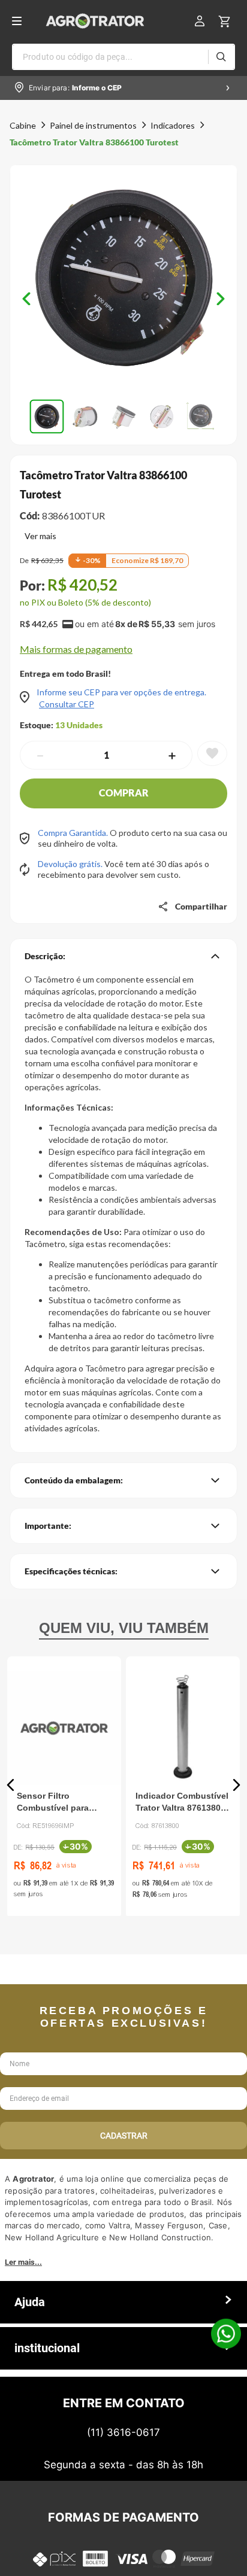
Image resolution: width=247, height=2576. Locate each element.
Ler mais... (23, 2262)
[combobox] (123, 57)
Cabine (23, 125)
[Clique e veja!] (38, 537)
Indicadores (173, 125)
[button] (123, 279)
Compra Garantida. (74, 833)
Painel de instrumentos (93, 125)
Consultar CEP (67, 704)
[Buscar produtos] (221, 57)
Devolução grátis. (71, 864)
